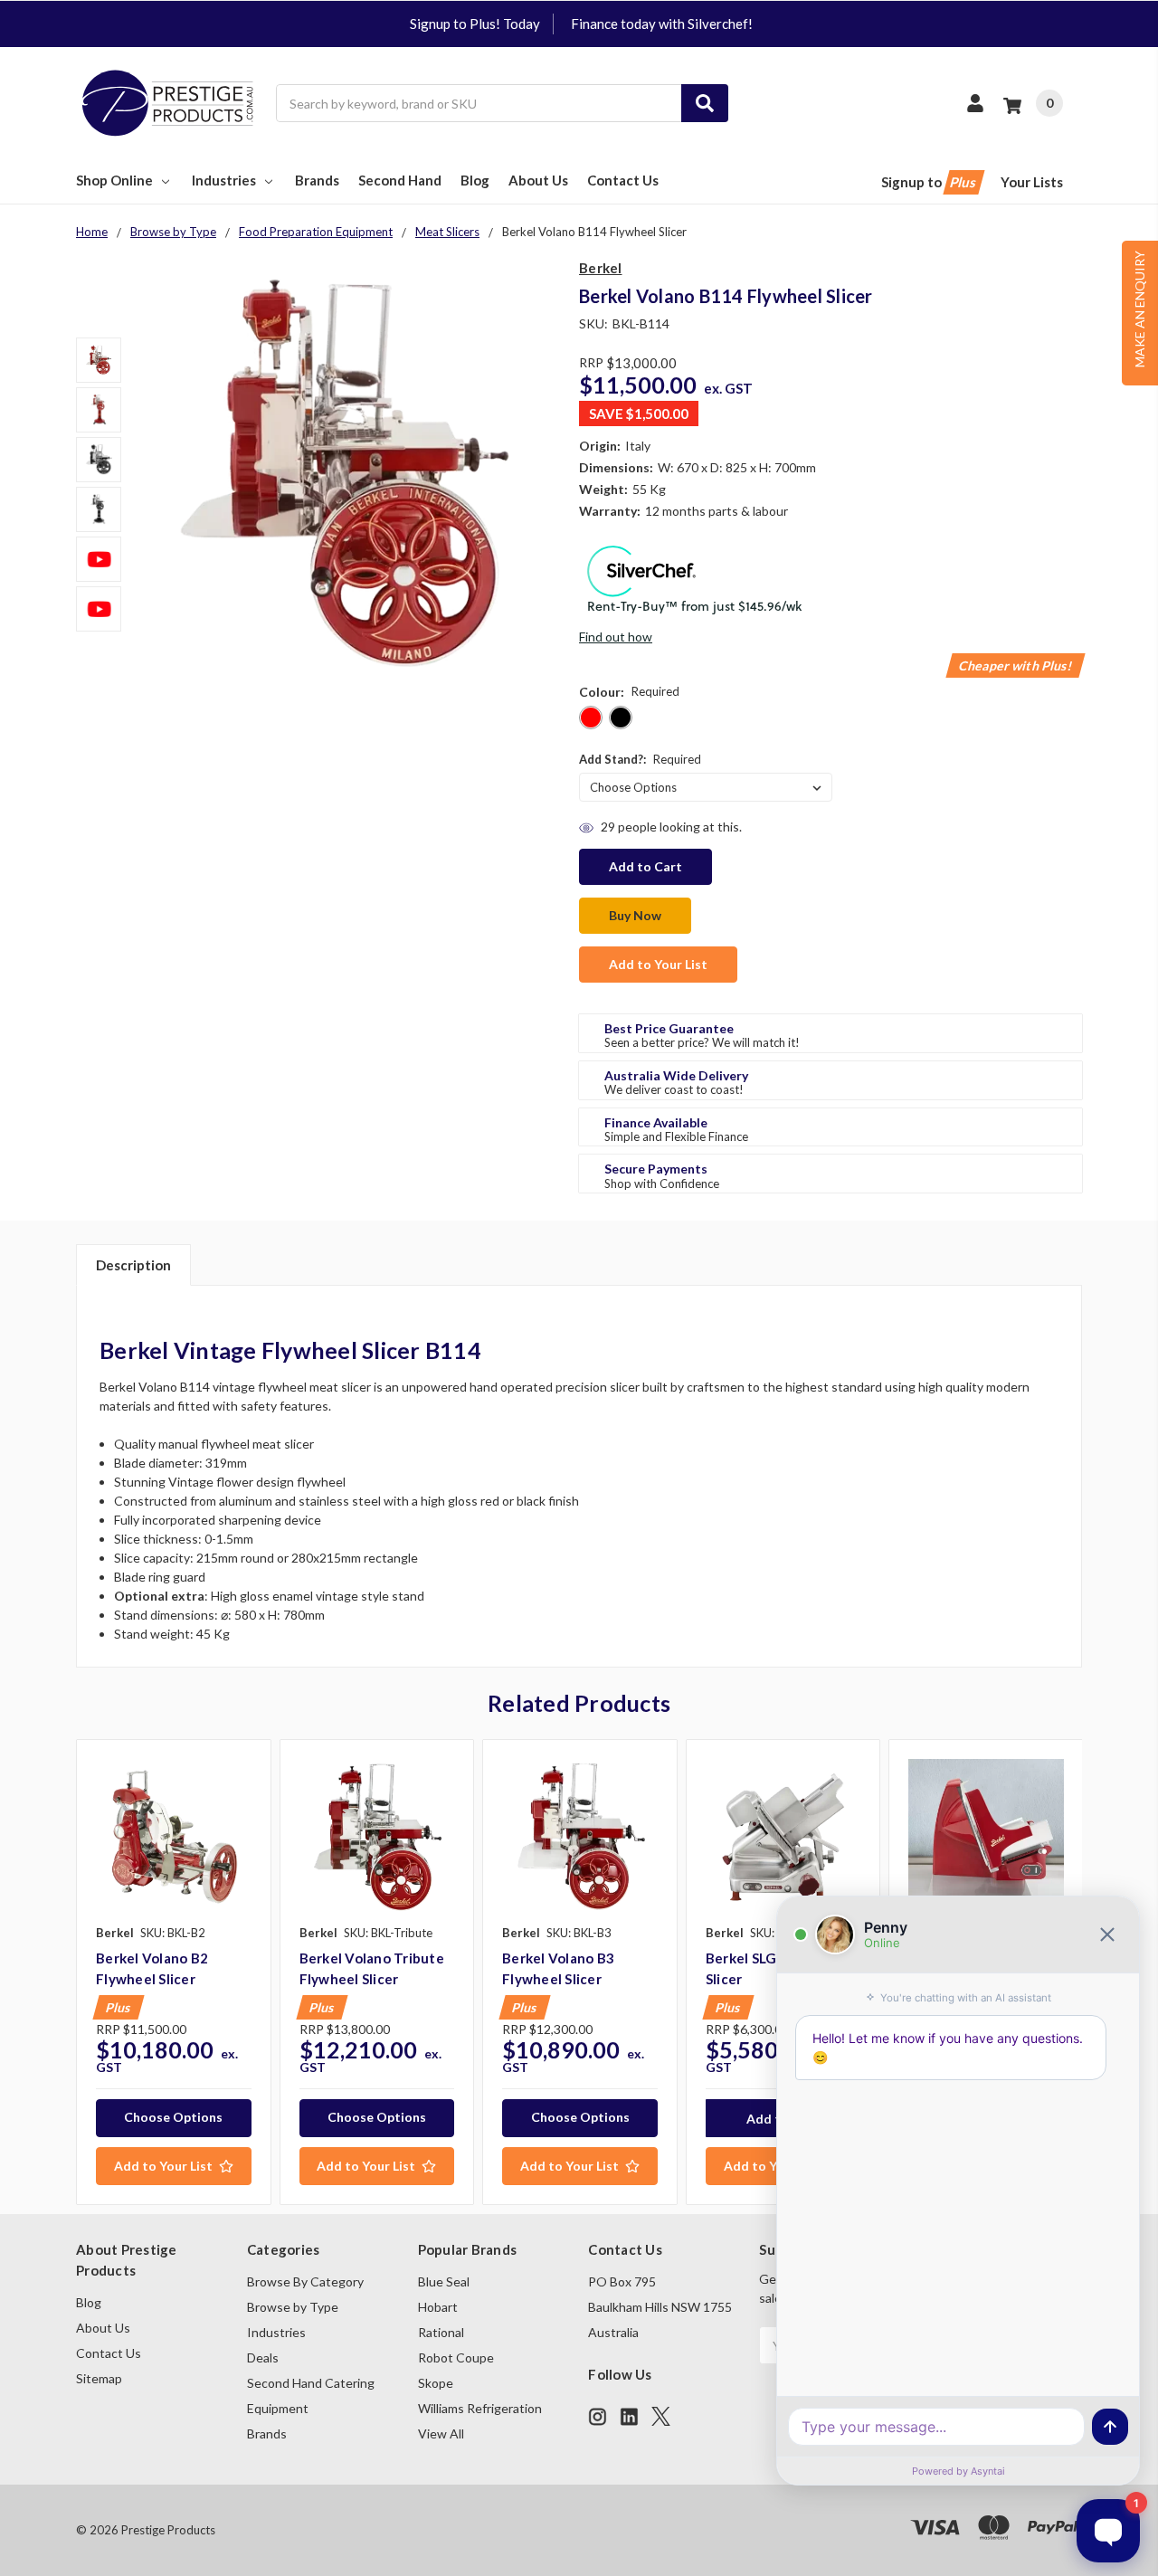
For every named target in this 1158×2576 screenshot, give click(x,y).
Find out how (616, 637)
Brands (317, 180)
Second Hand (400, 180)
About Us (538, 180)
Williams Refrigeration (480, 2408)
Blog (475, 180)
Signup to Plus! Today (475, 24)
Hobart (438, 2307)
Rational (441, 2332)
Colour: (629, 692)
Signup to (930, 182)
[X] (661, 2416)
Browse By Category (305, 2281)
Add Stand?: (640, 759)
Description (133, 1265)
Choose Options (173, 2117)
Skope (436, 2383)
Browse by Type (293, 2307)
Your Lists (1032, 182)
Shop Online (114, 180)
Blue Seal (444, 2281)
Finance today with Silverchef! (662, 24)
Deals (263, 2357)
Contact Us (623, 180)
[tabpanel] (173, 1972)
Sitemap (99, 2378)
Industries (224, 180)
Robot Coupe (456, 2357)
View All (441, 2433)
